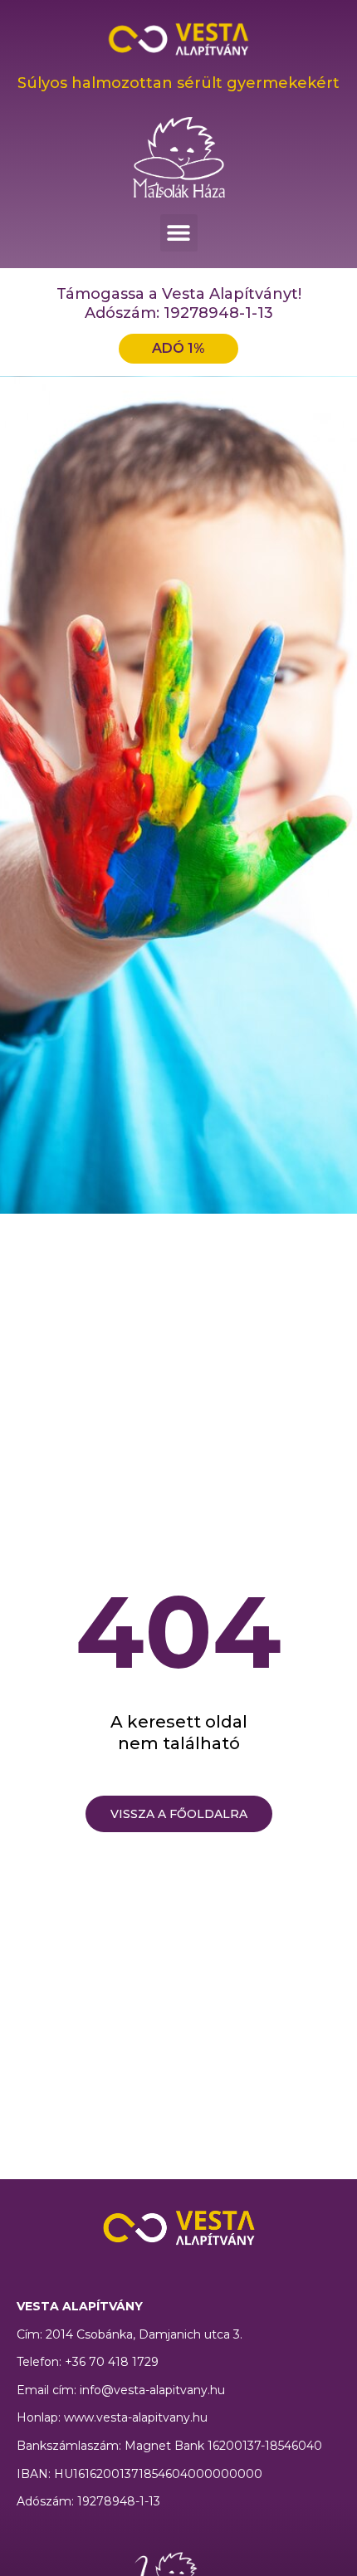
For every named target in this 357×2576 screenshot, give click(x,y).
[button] (179, 233)
